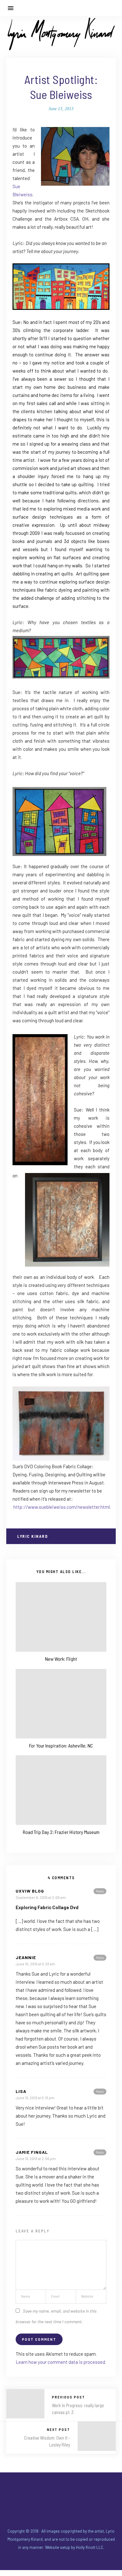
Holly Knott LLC (90, 2547)
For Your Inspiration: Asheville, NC (61, 1745)
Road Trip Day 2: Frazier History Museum (61, 1832)
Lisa (21, 2091)
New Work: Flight (61, 1659)
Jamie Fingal (32, 2152)
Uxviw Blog (30, 1891)
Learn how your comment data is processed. (61, 2362)
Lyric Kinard (32, 1536)
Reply (100, 1891)
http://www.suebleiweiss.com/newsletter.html (62, 1507)
